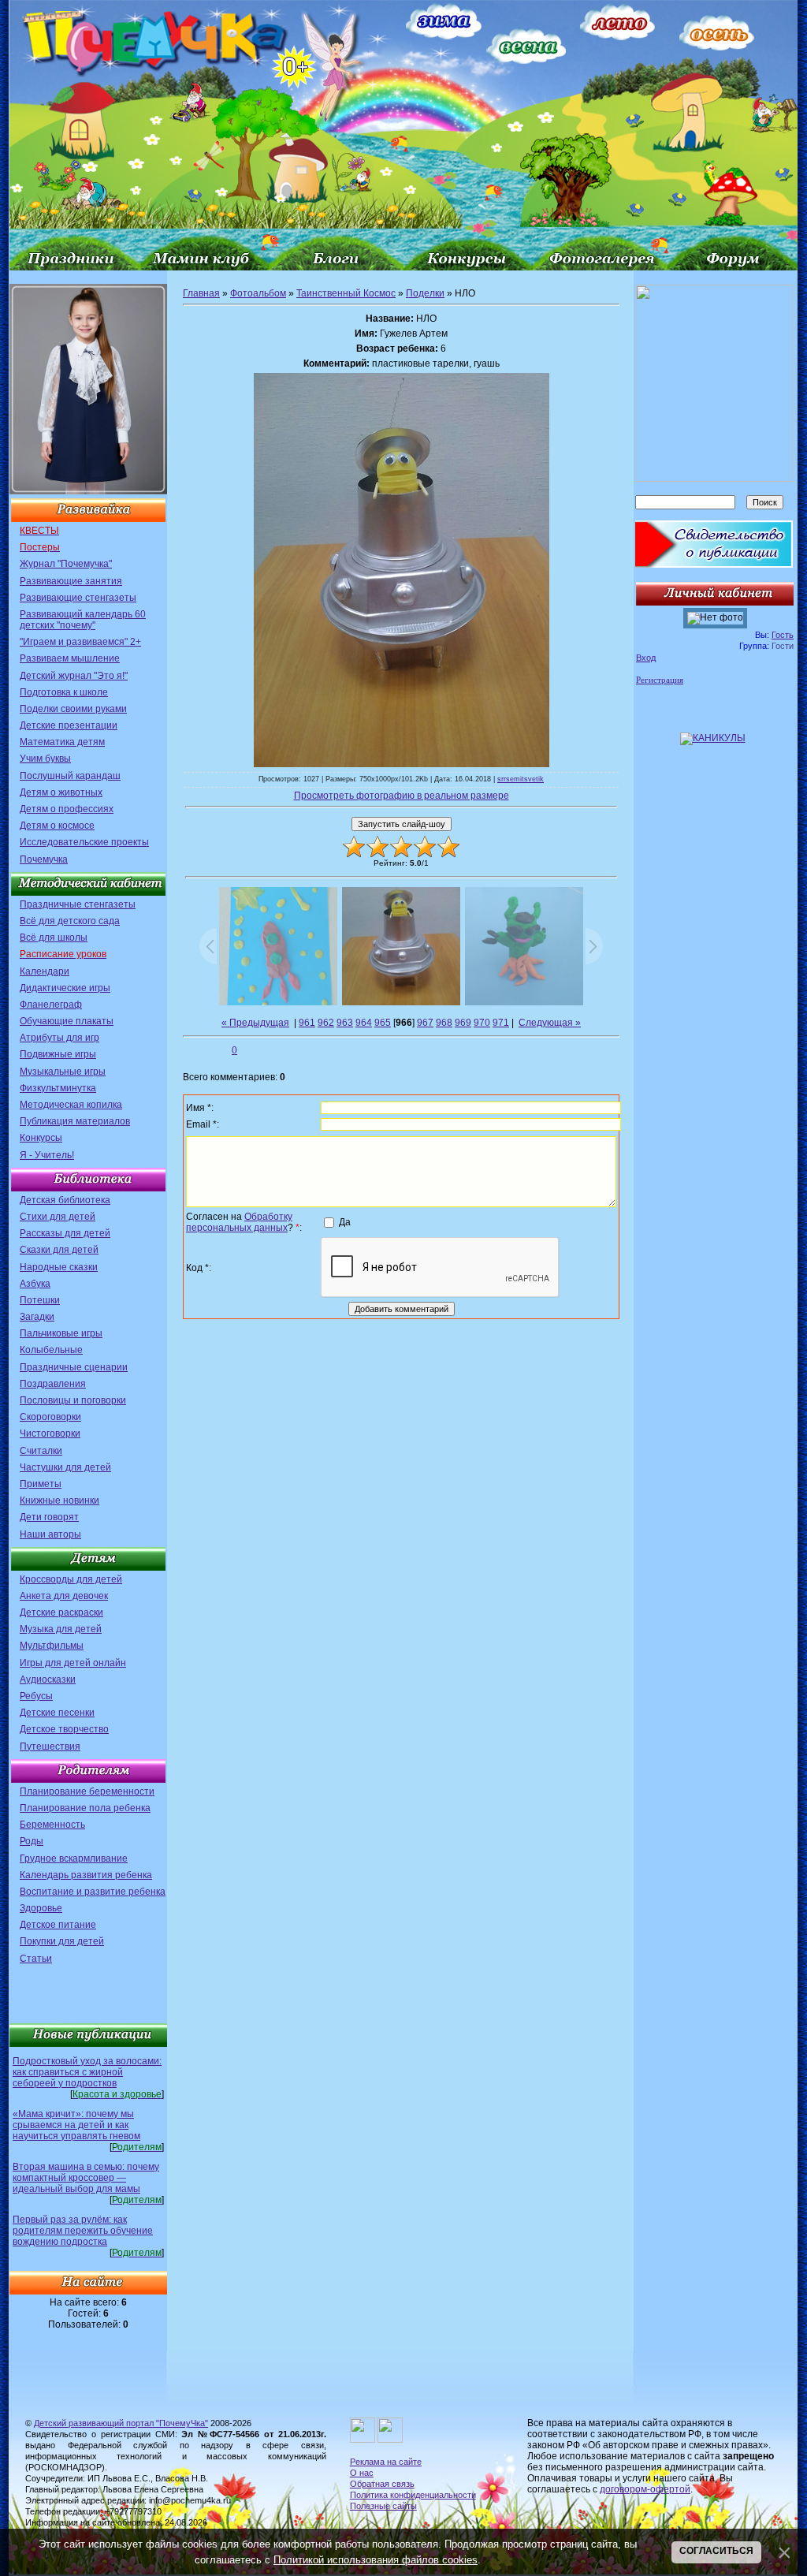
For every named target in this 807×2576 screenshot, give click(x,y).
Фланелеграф (51, 1005)
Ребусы (36, 1696)
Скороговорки (50, 1417)
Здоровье (41, 1908)
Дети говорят (49, 1517)
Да (345, 1221)
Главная (201, 293)
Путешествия (50, 1747)
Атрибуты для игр (60, 1038)
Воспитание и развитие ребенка (93, 1892)
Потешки (40, 1300)
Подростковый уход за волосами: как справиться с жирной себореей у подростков (87, 2072)
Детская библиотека (65, 1200)
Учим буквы (45, 759)
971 (501, 1023)
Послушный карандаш (70, 776)
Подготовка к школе (64, 692)
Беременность (52, 1825)
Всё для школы (54, 938)
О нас (362, 2473)
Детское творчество (64, 1729)
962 (326, 1023)
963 (345, 1023)
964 (364, 1023)
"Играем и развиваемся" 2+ (80, 642)
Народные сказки (59, 1267)
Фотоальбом (258, 293)
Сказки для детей (59, 1250)
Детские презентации (69, 725)
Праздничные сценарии (74, 1367)
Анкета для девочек (64, 1596)
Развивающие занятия (71, 581)
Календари (45, 971)
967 (425, 1023)
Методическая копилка (71, 1105)
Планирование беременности (87, 1791)
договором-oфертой (645, 2489)
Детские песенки (57, 1713)
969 (463, 1023)
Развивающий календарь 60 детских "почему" (83, 620)
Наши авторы (50, 1534)
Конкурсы (41, 1138)
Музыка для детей (61, 1629)
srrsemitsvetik (521, 779)
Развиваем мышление (70, 658)
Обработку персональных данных (239, 1222)
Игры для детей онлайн (73, 1663)
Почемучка (44, 859)
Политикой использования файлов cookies (376, 2560)
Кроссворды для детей (71, 1579)
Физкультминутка (58, 1088)
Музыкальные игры (63, 1072)
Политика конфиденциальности (413, 2495)
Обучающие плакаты (67, 1021)
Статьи (36, 1959)
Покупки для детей (62, 1941)
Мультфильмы (52, 1646)
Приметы (41, 1484)
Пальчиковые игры (61, 1333)
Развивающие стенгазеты (78, 598)
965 (383, 1023)
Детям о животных (61, 792)
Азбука (35, 1284)
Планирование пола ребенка (85, 1808)
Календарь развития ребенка (86, 1875)
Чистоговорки (50, 1433)
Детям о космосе (57, 826)
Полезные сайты (383, 2506)
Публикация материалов (75, 1121)
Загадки (37, 1317)
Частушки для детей (65, 1467)
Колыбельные (51, 1350)
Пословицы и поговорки (73, 1400)
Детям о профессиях (67, 809)
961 (307, 1023)
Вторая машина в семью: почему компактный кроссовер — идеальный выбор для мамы (86, 2178)
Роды (32, 1841)
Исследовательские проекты (84, 842)
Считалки (41, 1451)
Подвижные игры (58, 1054)
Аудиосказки (48, 1679)
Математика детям (62, 742)
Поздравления (53, 1384)
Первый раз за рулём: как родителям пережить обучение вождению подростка (83, 2231)
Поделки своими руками (73, 709)
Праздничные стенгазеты (78, 904)
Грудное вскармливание (74, 1858)
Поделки (425, 293)
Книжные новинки (60, 1500)
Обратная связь (382, 2484)
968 (444, 1023)
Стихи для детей (58, 1217)
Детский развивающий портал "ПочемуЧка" (121, 2423)
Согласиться (716, 2551)
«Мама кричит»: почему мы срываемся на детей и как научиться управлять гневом (76, 2125)
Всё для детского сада (70, 921)
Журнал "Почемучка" (66, 564)
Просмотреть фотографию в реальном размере (402, 796)
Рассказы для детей (65, 1233)
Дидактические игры (65, 988)
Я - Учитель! (47, 1155)
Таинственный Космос (346, 293)
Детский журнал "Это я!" (74, 676)
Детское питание (58, 1925)
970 (482, 1023)
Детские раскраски (61, 1612)
